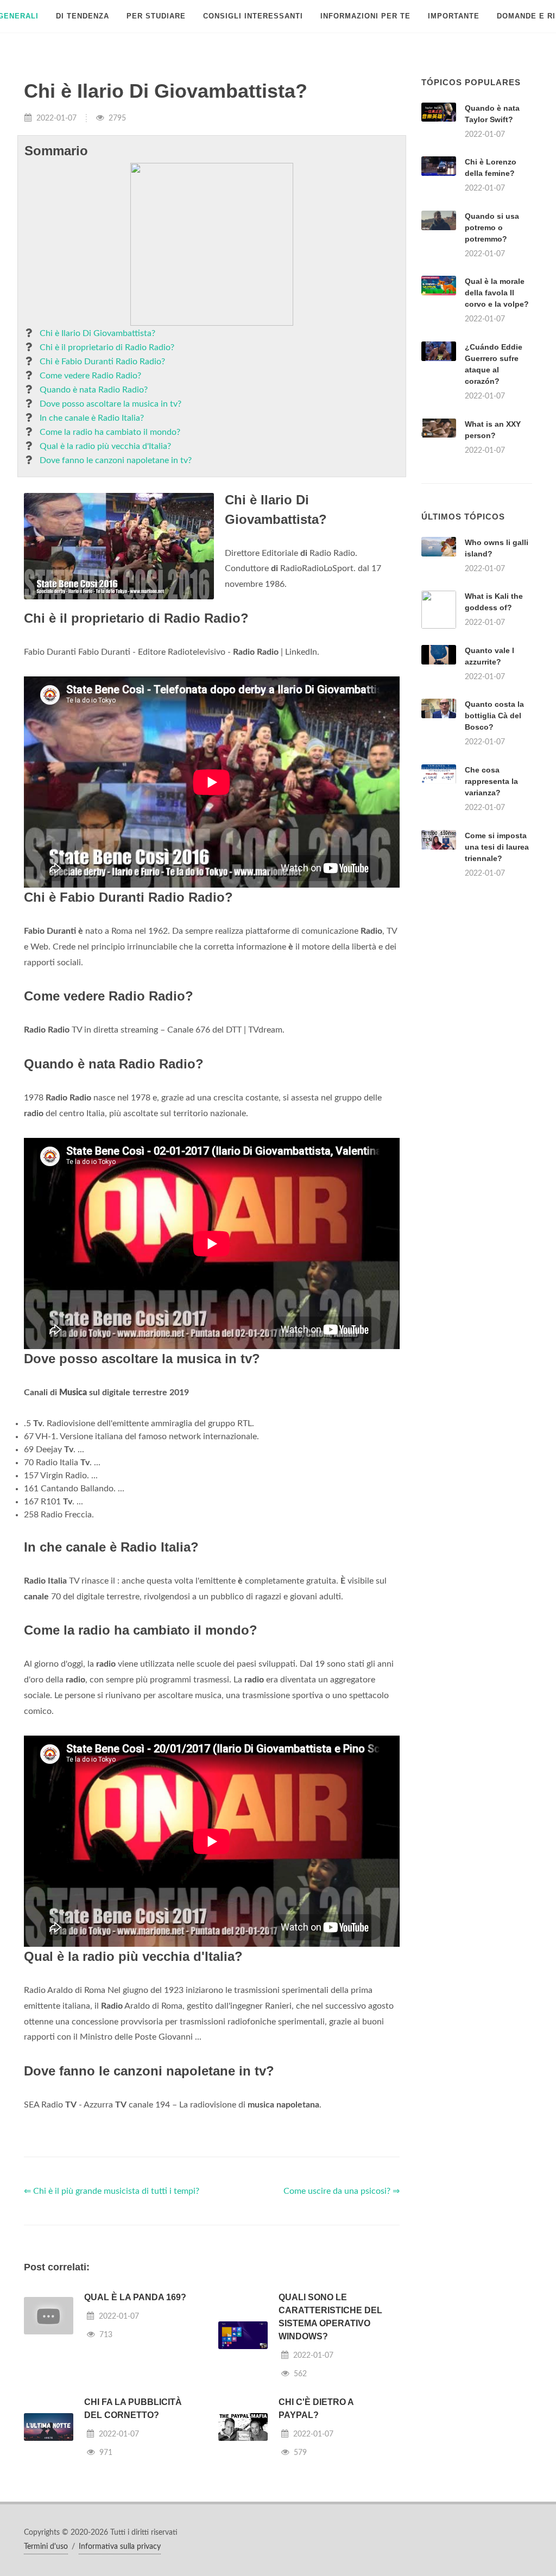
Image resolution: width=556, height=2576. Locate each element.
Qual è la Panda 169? (135, 2297)
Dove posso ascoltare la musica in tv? (110, 404)
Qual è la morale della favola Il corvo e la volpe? (497, 293)
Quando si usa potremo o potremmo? (492, 227)
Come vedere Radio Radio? (90, 376)
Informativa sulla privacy (120, 2547)
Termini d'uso (46, 2547)
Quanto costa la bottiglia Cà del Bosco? (494, 716)
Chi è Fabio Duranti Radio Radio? (102, 362)
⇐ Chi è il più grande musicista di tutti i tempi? (112, 2191)
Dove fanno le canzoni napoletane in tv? (116, 460)
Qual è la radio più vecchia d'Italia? (105, 446)
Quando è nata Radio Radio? (94, 390)
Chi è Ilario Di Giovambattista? (97, 333)
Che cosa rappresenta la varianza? (491, 781)
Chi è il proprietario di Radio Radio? (107, 347)
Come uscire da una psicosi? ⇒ (342, 2191)
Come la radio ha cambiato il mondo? (110, 432)
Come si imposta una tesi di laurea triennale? (497, 847)
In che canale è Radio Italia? (92, 418)
